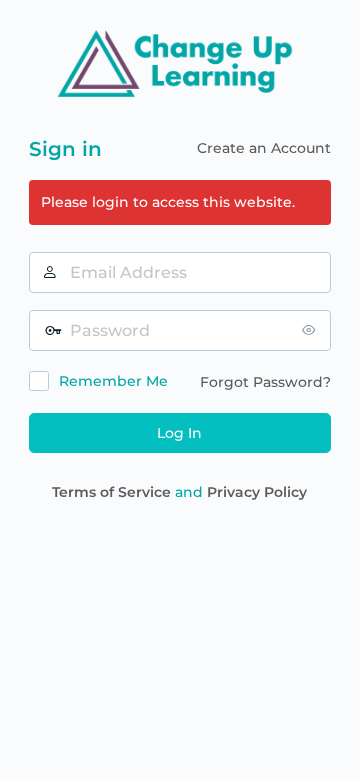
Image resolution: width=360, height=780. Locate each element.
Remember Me (113, 381)
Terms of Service (111, 492)
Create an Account (264, 148)
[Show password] (311, 330)
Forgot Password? (265, 382)
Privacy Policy (257, 492)
